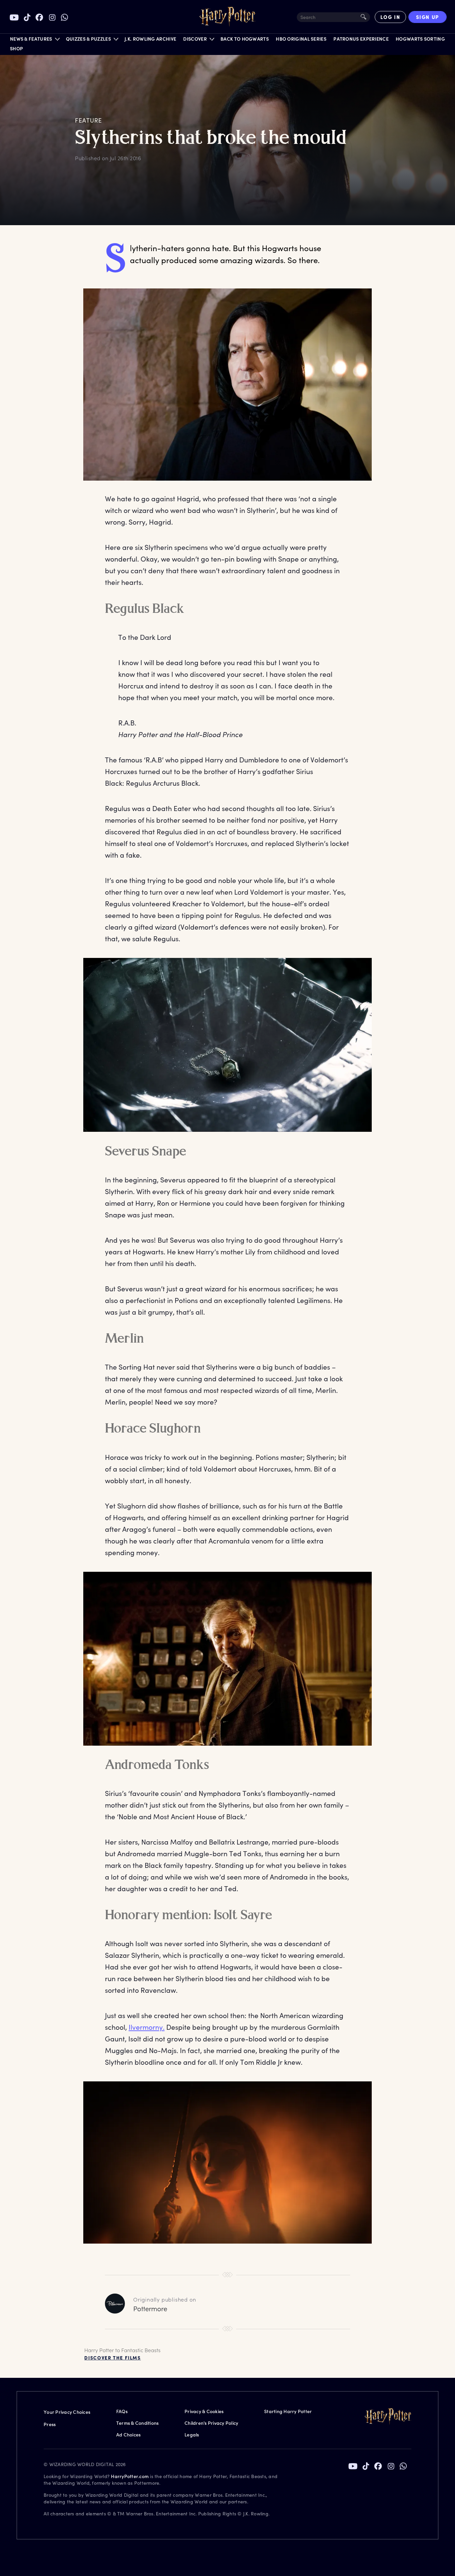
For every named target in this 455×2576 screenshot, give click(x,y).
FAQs (122, 2411)
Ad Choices (129, 2435)
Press (50, 2424)
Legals (192, 2435)
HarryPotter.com (130, 2476)
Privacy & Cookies (204, 2411)
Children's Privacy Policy (211, 2423)
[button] (34, 40)
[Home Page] (227, 17)
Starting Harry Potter (288, 2411)
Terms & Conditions (138, 2423)
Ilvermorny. (147, 2027)
